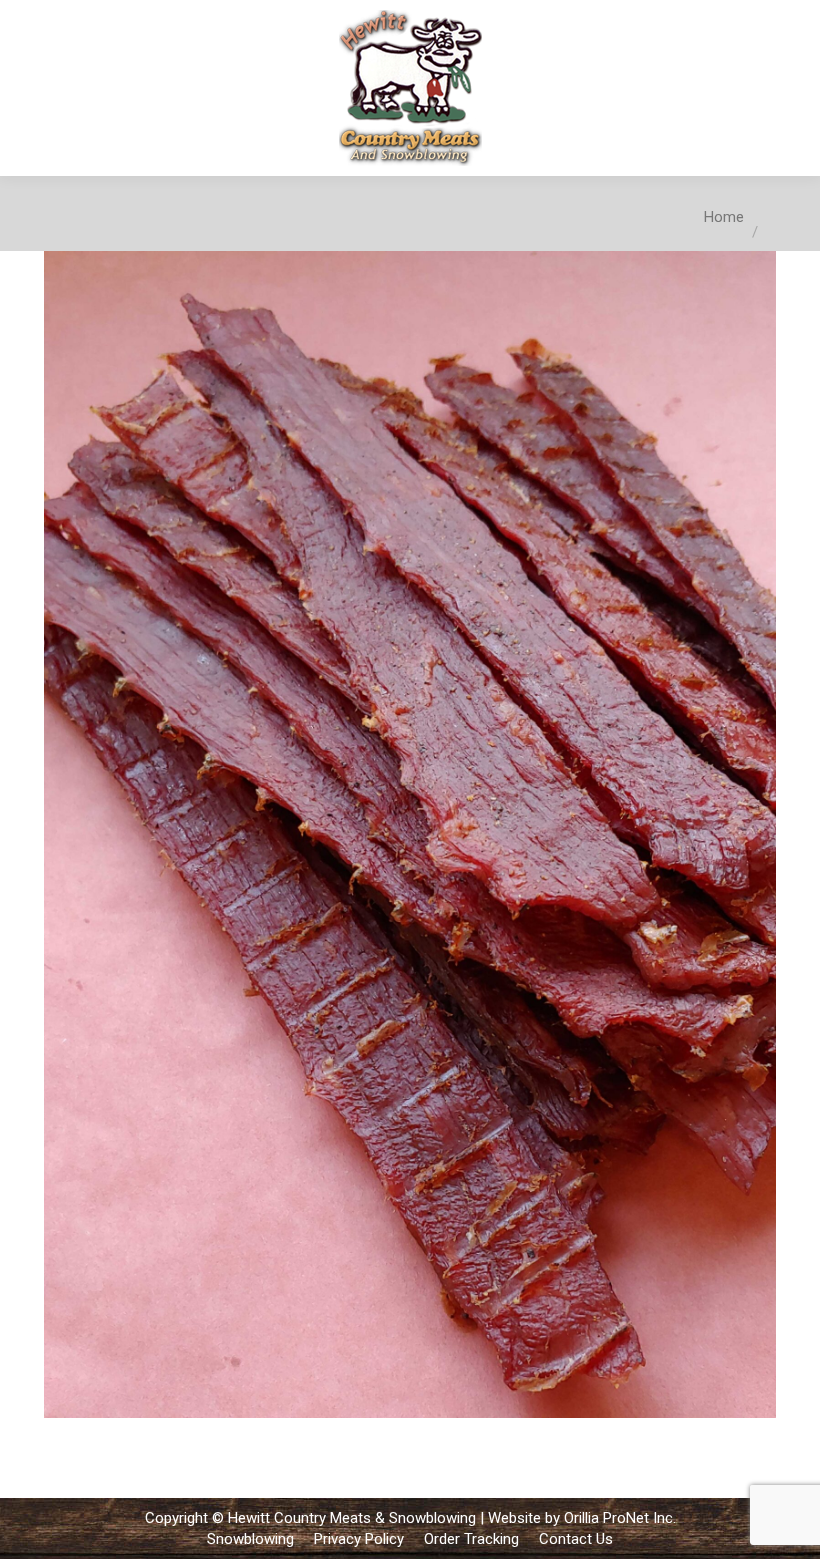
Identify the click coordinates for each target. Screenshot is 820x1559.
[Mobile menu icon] (788, 88)
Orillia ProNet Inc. (620, 1518)
